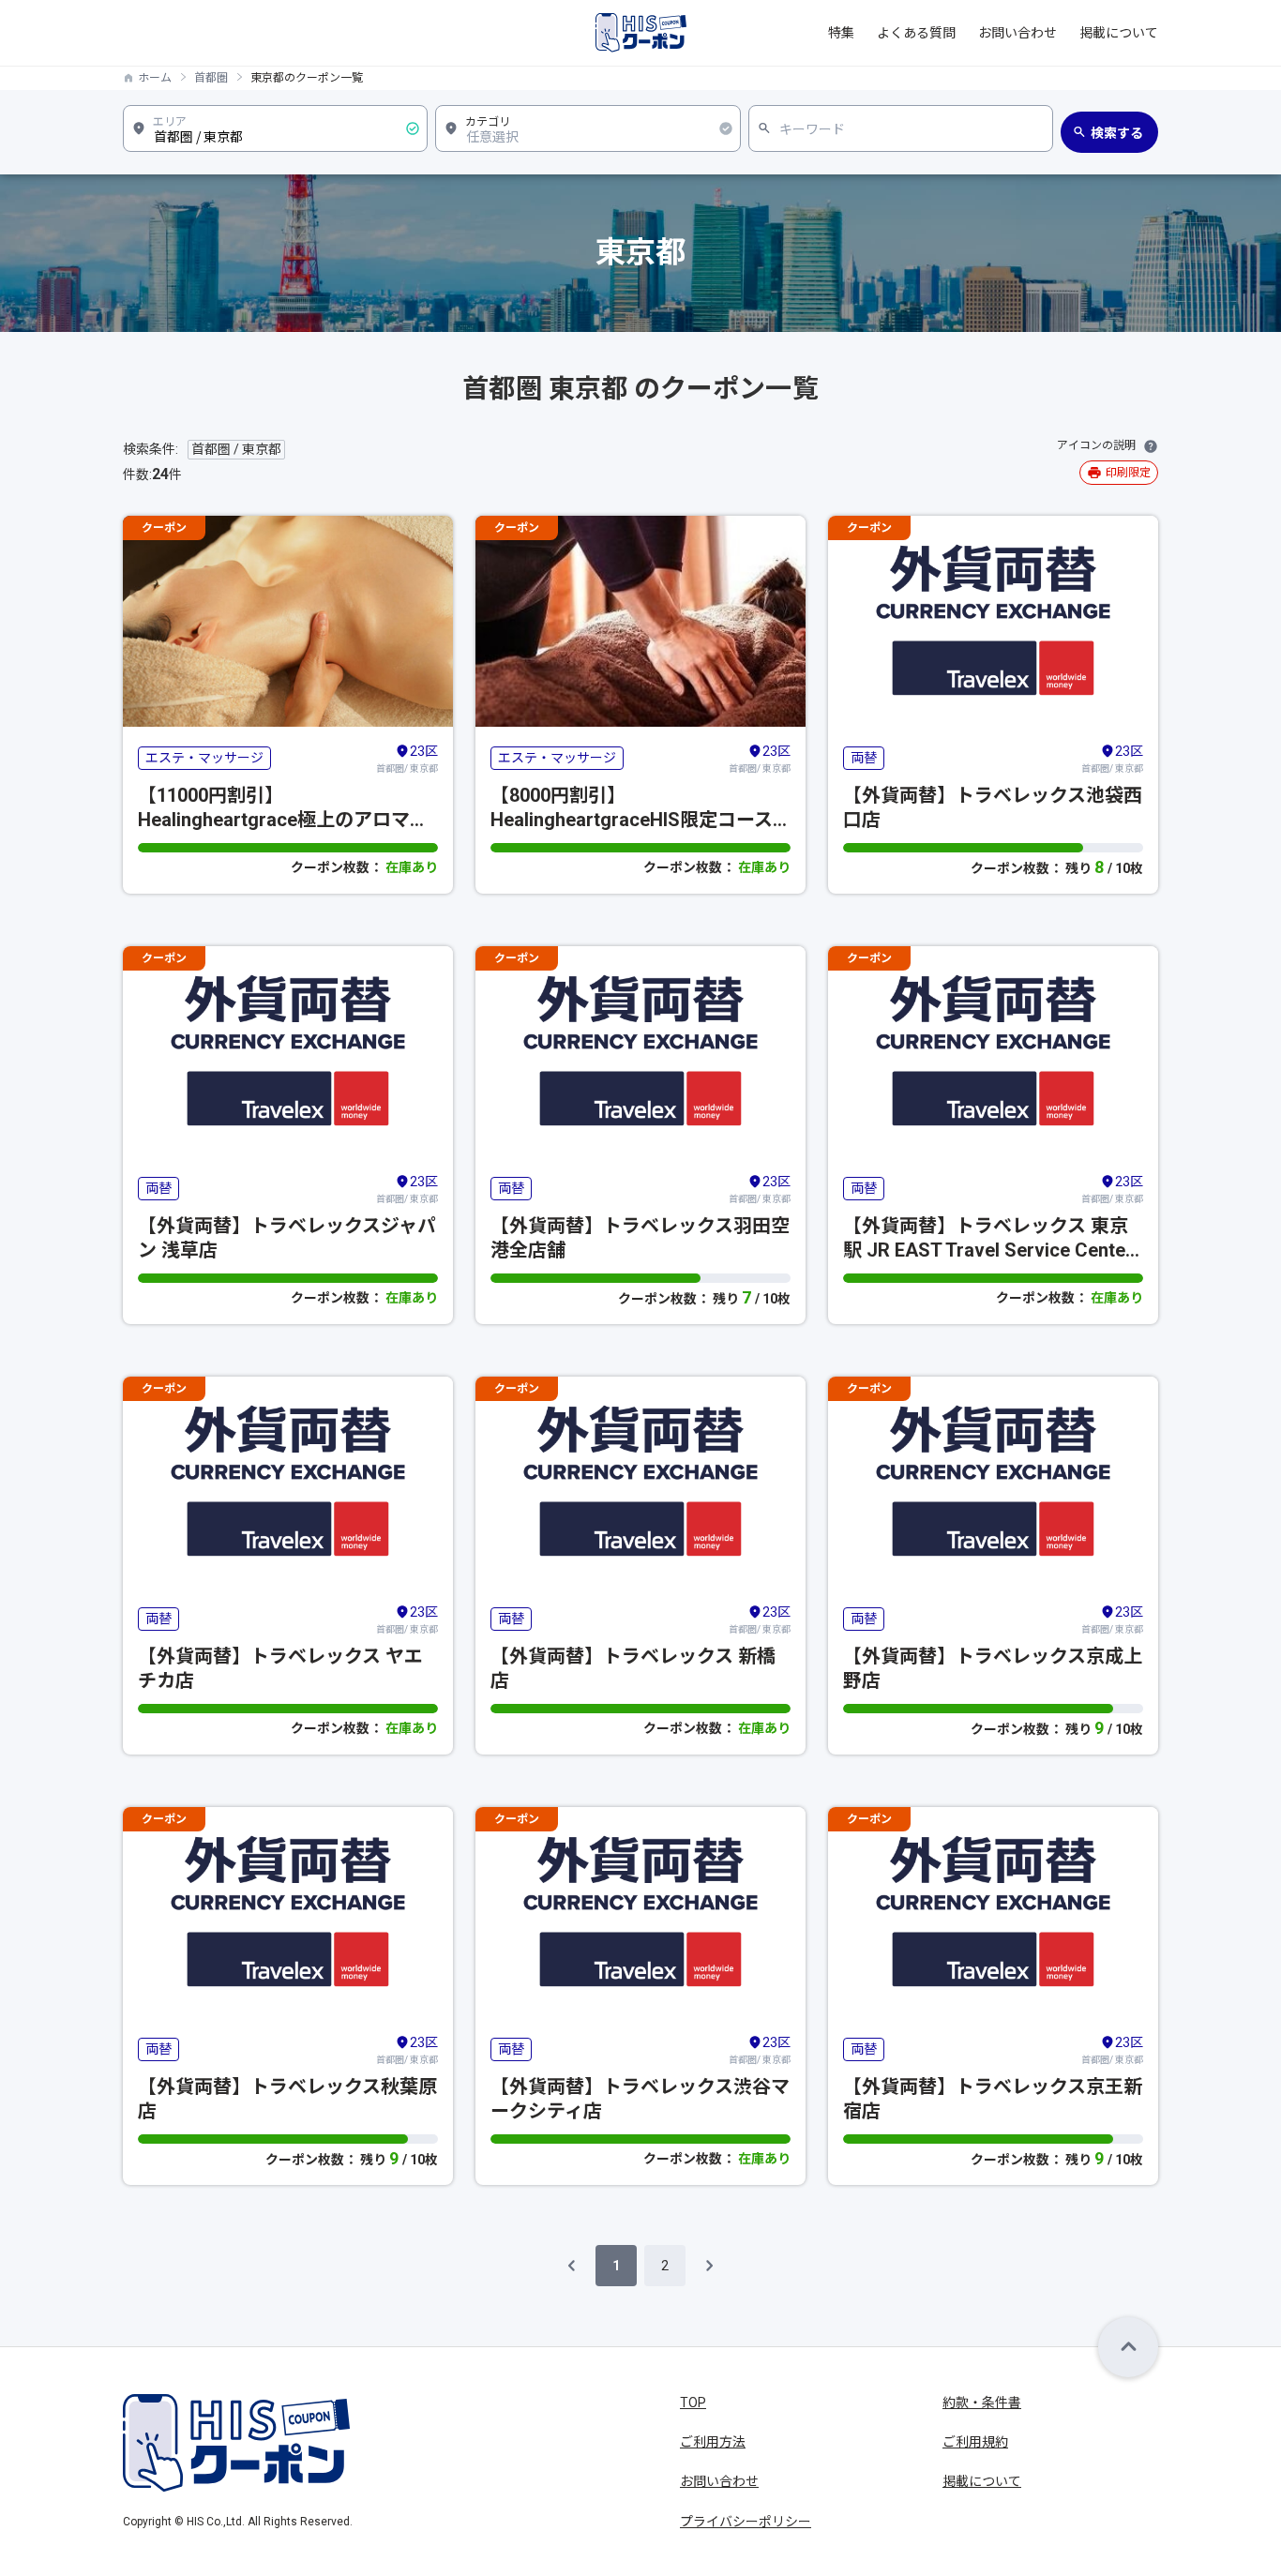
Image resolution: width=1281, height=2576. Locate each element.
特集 (841, 33)
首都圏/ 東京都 (407, 759)
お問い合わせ (1017, 33)
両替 (864, 758)
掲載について (1119, 33)
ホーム (155, 78)
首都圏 (211, 78)
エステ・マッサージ (204, 758)
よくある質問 (916, 33)
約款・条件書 (982, 2403)
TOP (693, 2403)
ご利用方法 (713, 2442)
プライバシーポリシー (746, 2522)
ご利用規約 (975, 2442)
